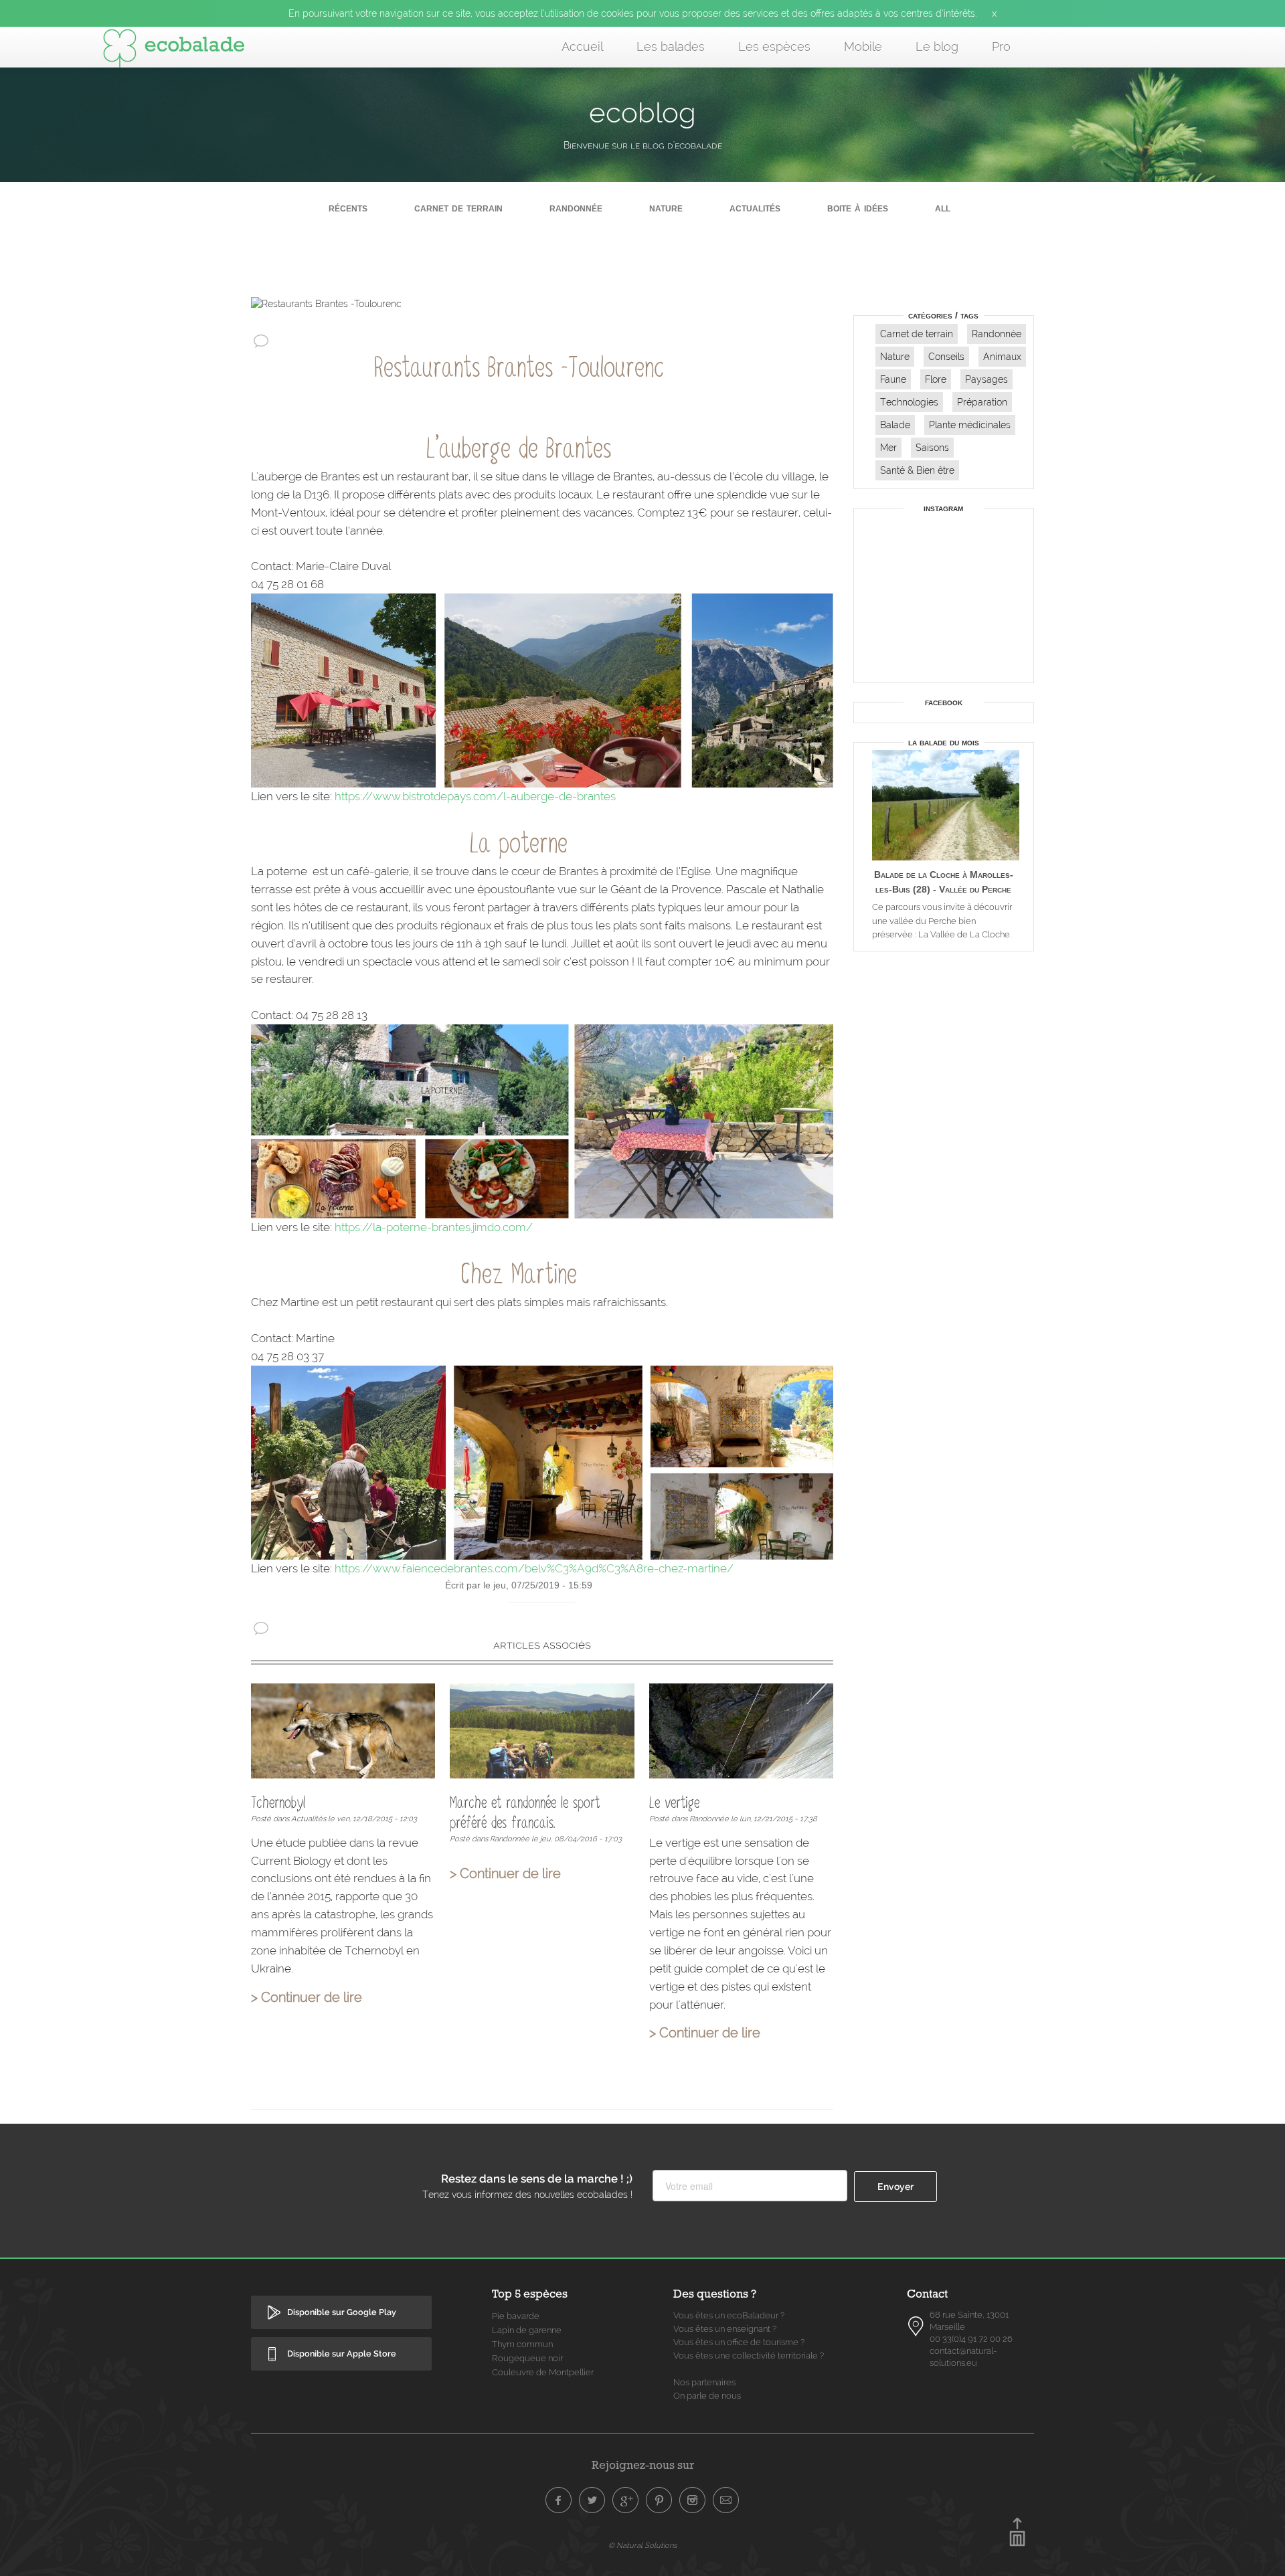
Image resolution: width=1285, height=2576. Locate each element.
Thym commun (522, 2344)
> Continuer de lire (307, 1998)
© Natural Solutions (642, 2545)
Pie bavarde (516, 2316)
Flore (936, 379)
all (943, 208)
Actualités (755, 208)
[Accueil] (174, 51)
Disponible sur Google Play (342, 2312)
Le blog (937, 47)
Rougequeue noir (527, 2358)
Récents (348, 208)
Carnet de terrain (458, 208)
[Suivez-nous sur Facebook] (559, 2500)
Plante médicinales (970, 425)
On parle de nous (707, 2396)
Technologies (909, 402)
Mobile (863, 47)
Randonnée (576, 208)
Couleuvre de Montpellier (543, 2372)
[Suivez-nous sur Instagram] (693, 2500)
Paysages (987, 379)
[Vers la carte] (916, 2326)
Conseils (946, 357)
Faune (893, 379)
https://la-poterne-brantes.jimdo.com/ (434, 1227)
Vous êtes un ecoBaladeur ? (729, 2315)
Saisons (932, 448)
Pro (1001, 47)
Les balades (671, 47)
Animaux (1002, 357)
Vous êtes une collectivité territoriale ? (749, 2356)
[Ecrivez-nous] (726, 2500)
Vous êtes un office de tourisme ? (739, 2342)
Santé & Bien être (917, 470)
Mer (888, 448)
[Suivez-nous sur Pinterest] (659, 2500)
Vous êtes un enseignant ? (725, 2329)
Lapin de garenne (527, 2330)
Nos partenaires (704, 2382)
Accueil (582, 47)
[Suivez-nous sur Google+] (626, 2500)
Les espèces (774, 47)
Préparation (982, 402)
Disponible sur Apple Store (342, 2354)
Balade (895, 425)
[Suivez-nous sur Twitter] (592, 2500)
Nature (666, 208)
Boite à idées (858, 208)
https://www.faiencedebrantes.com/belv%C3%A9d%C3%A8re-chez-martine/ (534, 1568)
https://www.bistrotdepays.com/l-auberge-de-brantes (475, 796)
